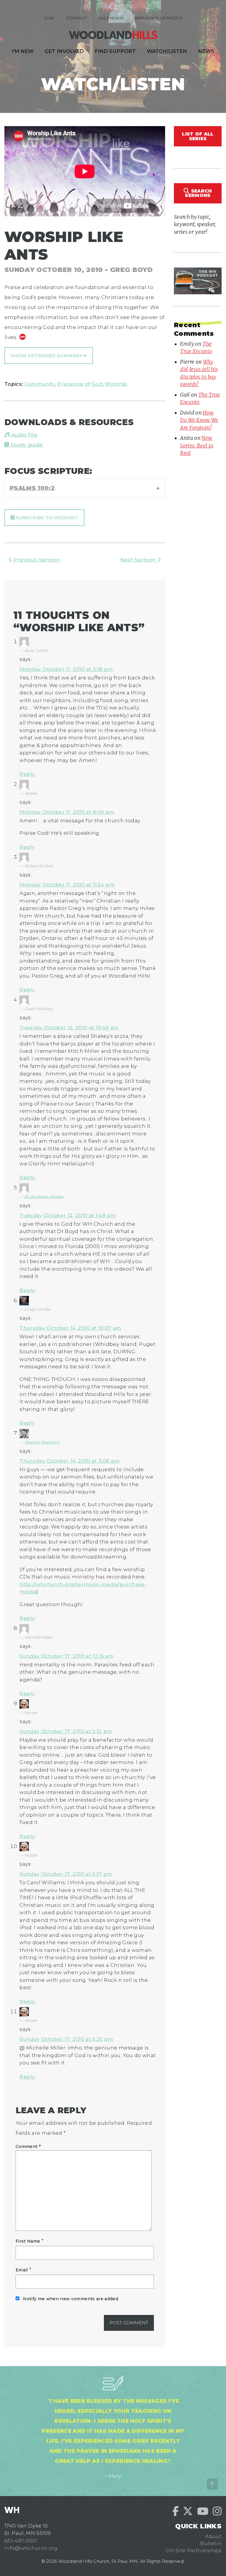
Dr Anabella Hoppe (44, 1197)
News (206, 51)
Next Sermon (139, 560)
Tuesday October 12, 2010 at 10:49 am (69, 1028)
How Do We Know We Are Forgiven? (199, 420)
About (213, 2536)
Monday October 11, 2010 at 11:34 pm (67, 885)
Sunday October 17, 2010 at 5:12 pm (66, 1731)
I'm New (23, 51)
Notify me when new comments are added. (71, 2299)
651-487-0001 (21, 2541)
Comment (28, 2146)
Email (22, 2270)
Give (49, 18)
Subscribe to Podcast (46, 518)
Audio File (23, 435)
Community (40, 384)
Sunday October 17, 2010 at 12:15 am (67, 1656)
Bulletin (211, 2543)
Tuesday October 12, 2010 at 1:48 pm (68, 1215)
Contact (76, 18)
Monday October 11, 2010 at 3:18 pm (66, 669)
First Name (28, 2241)
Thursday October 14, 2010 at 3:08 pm (70, 1461)
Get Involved (64, 51)
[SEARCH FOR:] (113, 6)
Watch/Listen (167, 51)
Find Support (115, 51)
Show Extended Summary (47, 356)
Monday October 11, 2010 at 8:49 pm (67, 812)
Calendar (110, 18)
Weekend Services (158, 18)
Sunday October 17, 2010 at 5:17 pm (66, 1874)
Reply (27, 774)
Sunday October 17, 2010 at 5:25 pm (66, 2039)
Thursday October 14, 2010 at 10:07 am (70, 1328)
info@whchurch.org (31, 2548)
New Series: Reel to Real (197, 446)
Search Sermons (198, 193)
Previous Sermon (36, 560)
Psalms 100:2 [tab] (32, 488)
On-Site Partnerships (194, 2550)
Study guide (26, 445)
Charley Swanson (42, 1442)
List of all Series (198, 136)
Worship (116, 384)
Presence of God (80, 384)
